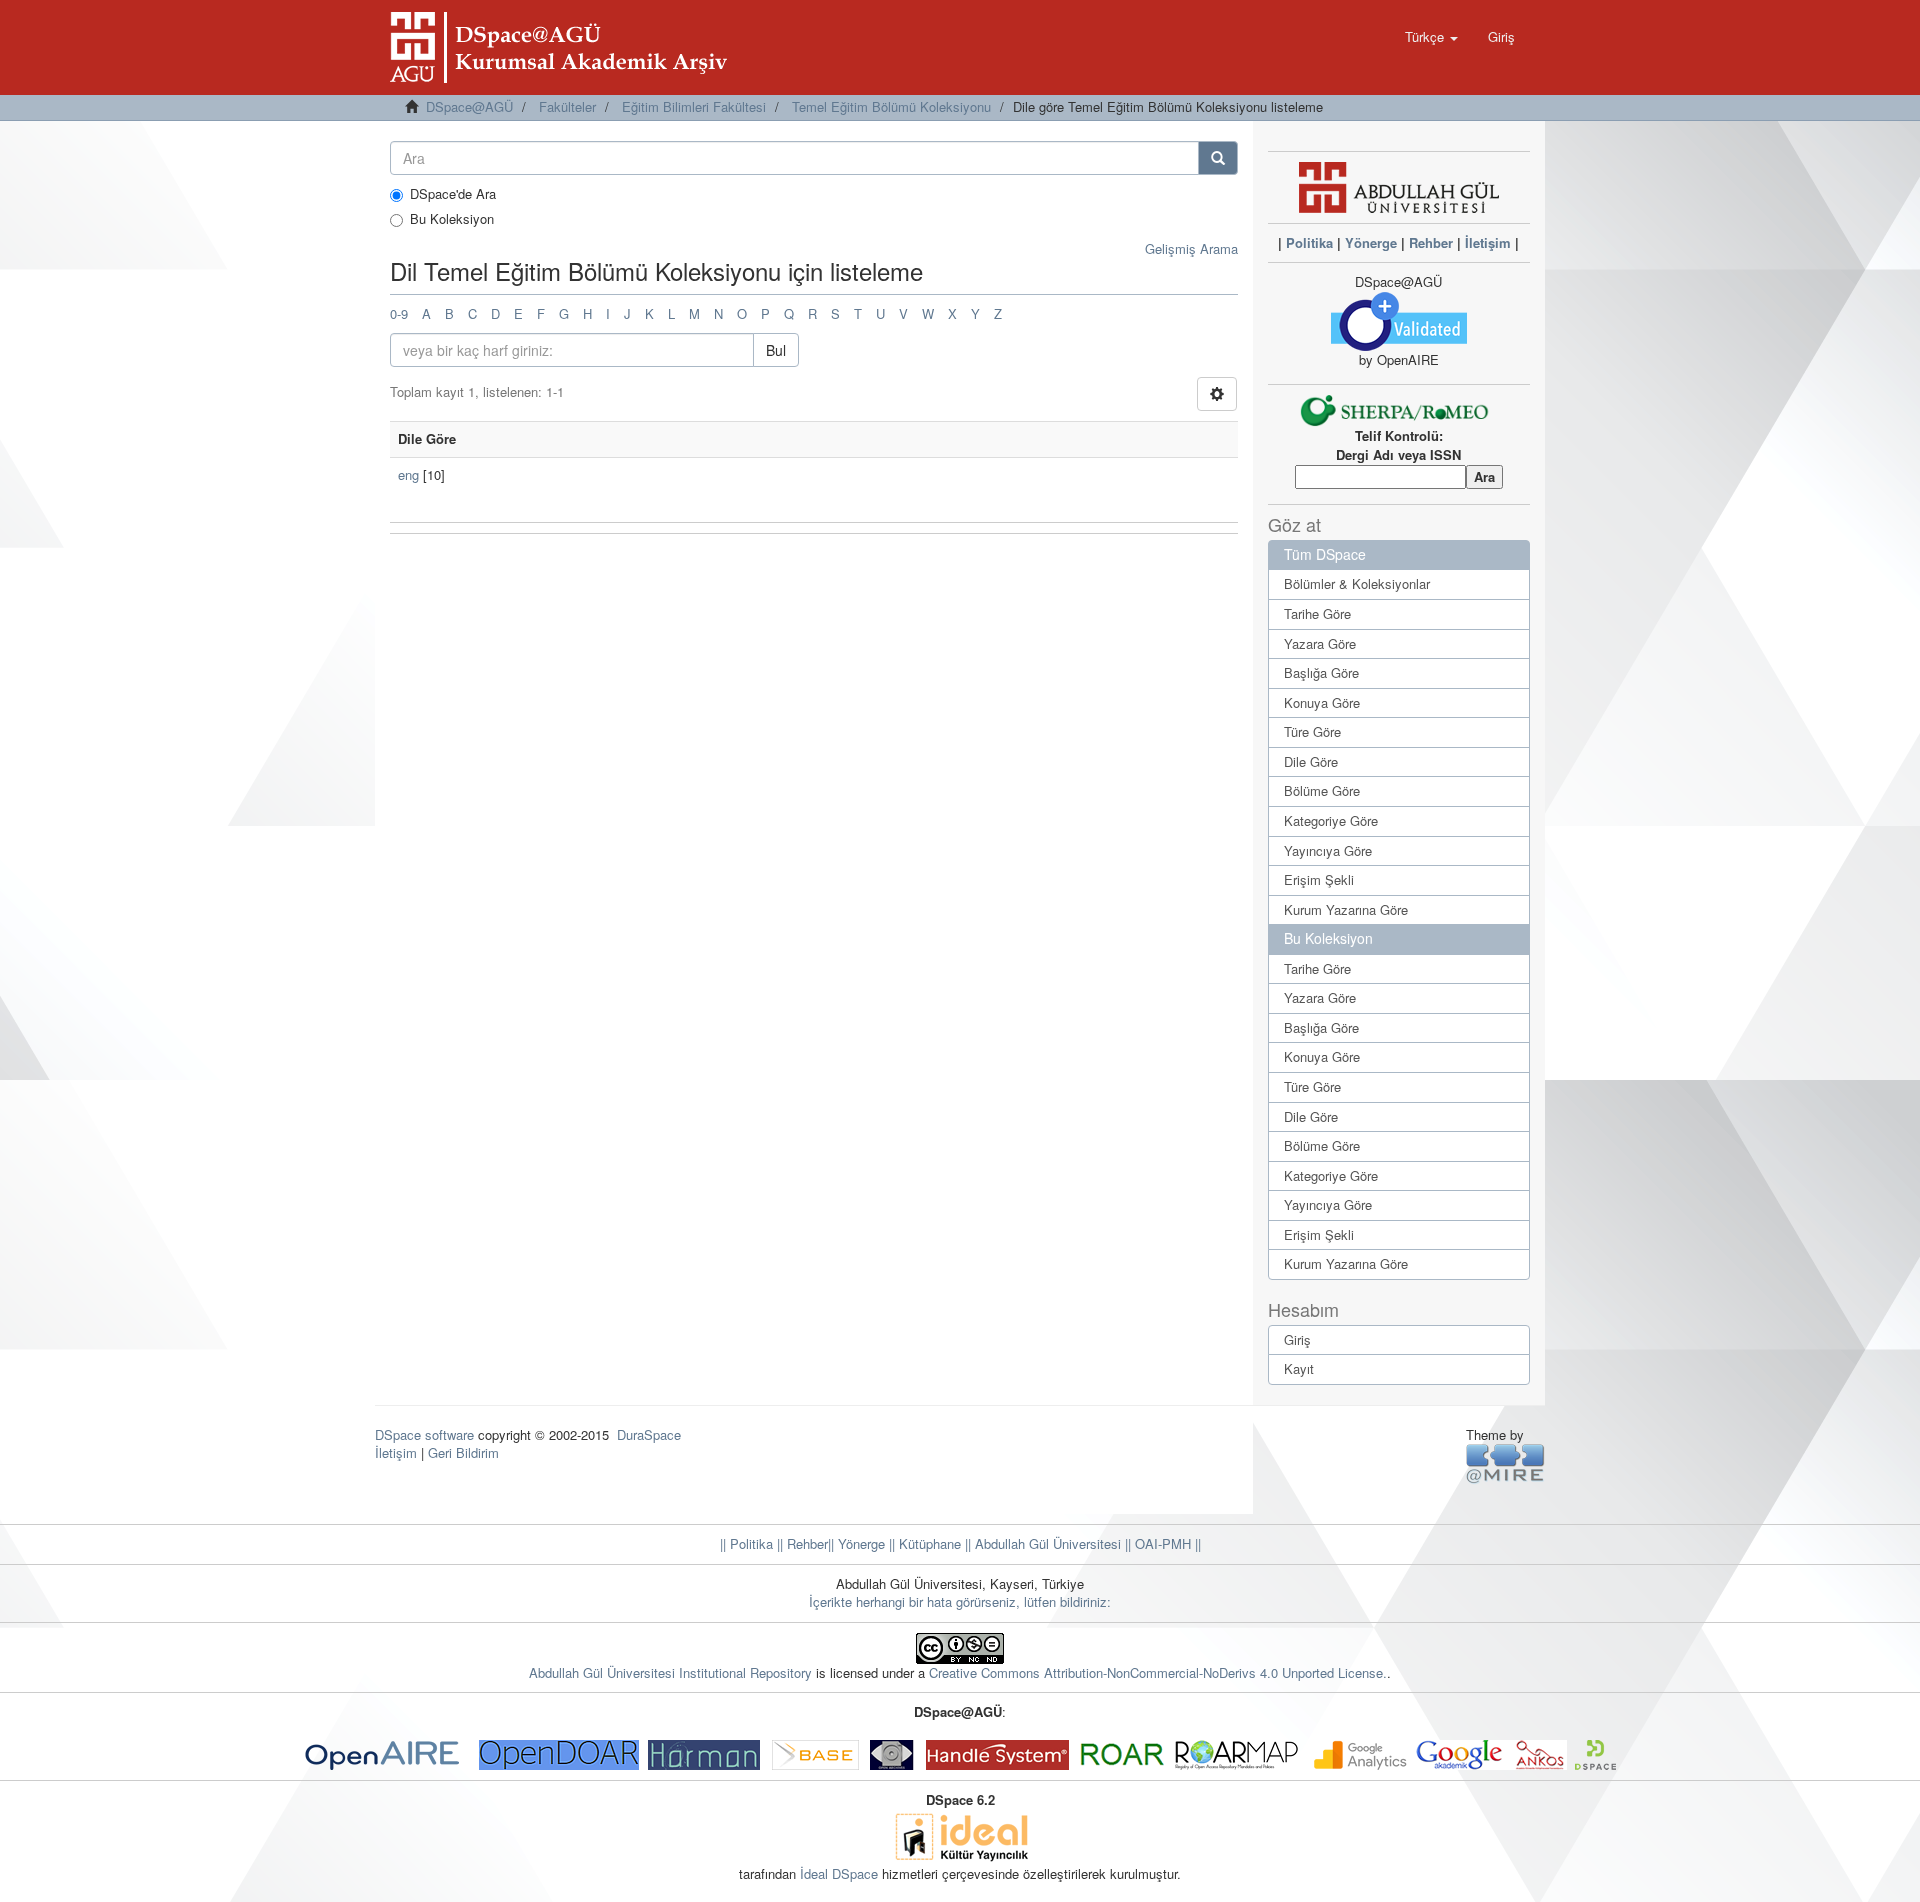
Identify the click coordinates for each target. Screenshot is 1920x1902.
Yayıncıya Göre (1328, 850)
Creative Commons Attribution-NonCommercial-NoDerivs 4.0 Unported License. (1158, 1672)
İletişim (1488, 242)
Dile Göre (1311, 761)
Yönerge (1371, 242)
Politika (1309, 242)
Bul (776, 350)
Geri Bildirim (463, 1452)
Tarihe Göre (1317, 613)
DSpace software (424, 1434)
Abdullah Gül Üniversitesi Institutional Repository (670, 1672)
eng (408, 474)
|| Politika (746, 1543)
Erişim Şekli (1319, 879)
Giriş (1297, 1339)
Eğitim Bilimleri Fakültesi (694, 106)
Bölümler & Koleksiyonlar (1357, 583)
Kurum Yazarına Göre (1346, 909)
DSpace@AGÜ (469, 106)
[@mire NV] (1505, 1462)
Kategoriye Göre (1331, 820)
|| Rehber (800, 1543)
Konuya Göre (1322, 702)
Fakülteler (567, 106)
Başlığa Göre (1321, 672)
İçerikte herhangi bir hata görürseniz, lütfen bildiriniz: (960, 1601)
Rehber (1431, 242)
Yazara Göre (1320, 643)
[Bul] (1218, 158)
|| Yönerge (856, 1543)
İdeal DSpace (839, 1873)
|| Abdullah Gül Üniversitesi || (1046, 1543)
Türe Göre (1312, 731)
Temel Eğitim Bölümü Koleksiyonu (891, 106)
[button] (1431, 37)
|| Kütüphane (923, 1543)
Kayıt (1299, 1368)
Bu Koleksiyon (452, 219)
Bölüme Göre (1322, 790)
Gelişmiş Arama (1191, 248)
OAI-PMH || (1166, 1543)
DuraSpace (649, 1434)
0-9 (399, 313)
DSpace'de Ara (453, 194)
